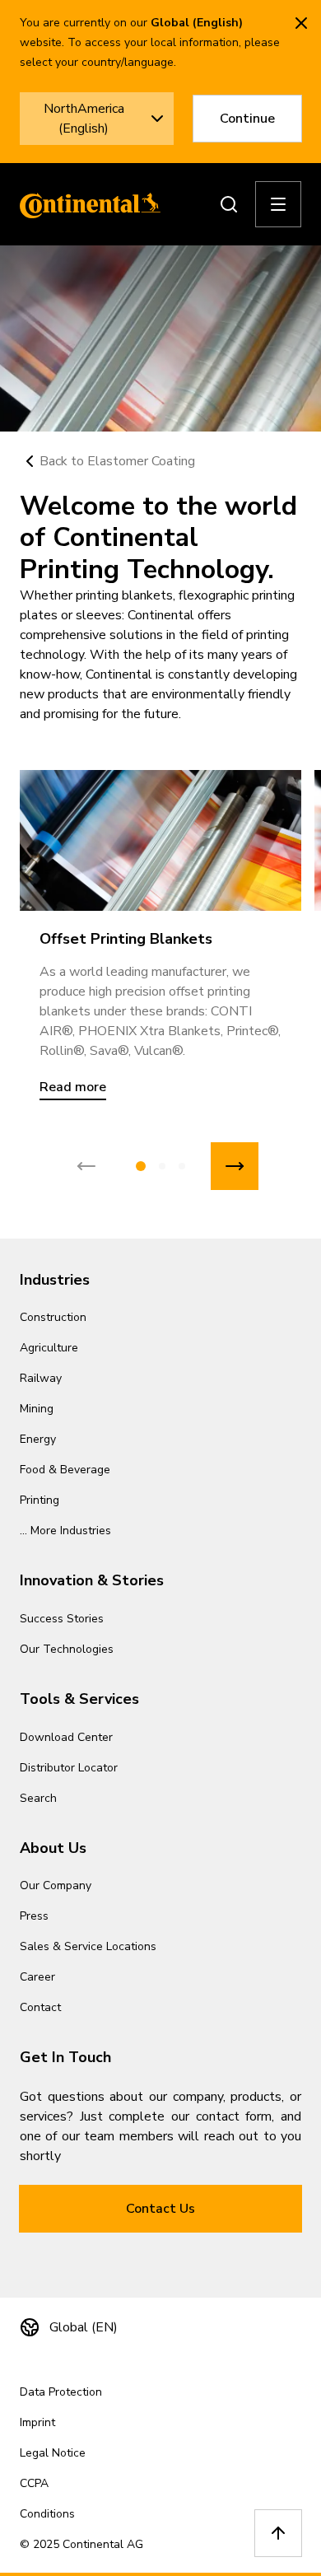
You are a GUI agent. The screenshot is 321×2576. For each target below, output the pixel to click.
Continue (247, 119)
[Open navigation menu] (278, 204)
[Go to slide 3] (182, 1166)
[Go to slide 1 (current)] (141, 1166)
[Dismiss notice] (301, 23)
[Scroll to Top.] (278, 2533)
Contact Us (160, 2209)
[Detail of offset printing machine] (160, 840)
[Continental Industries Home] (86, 204)
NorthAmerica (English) (84, 119)
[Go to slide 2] (162, 1166)
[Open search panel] (229, 204)
